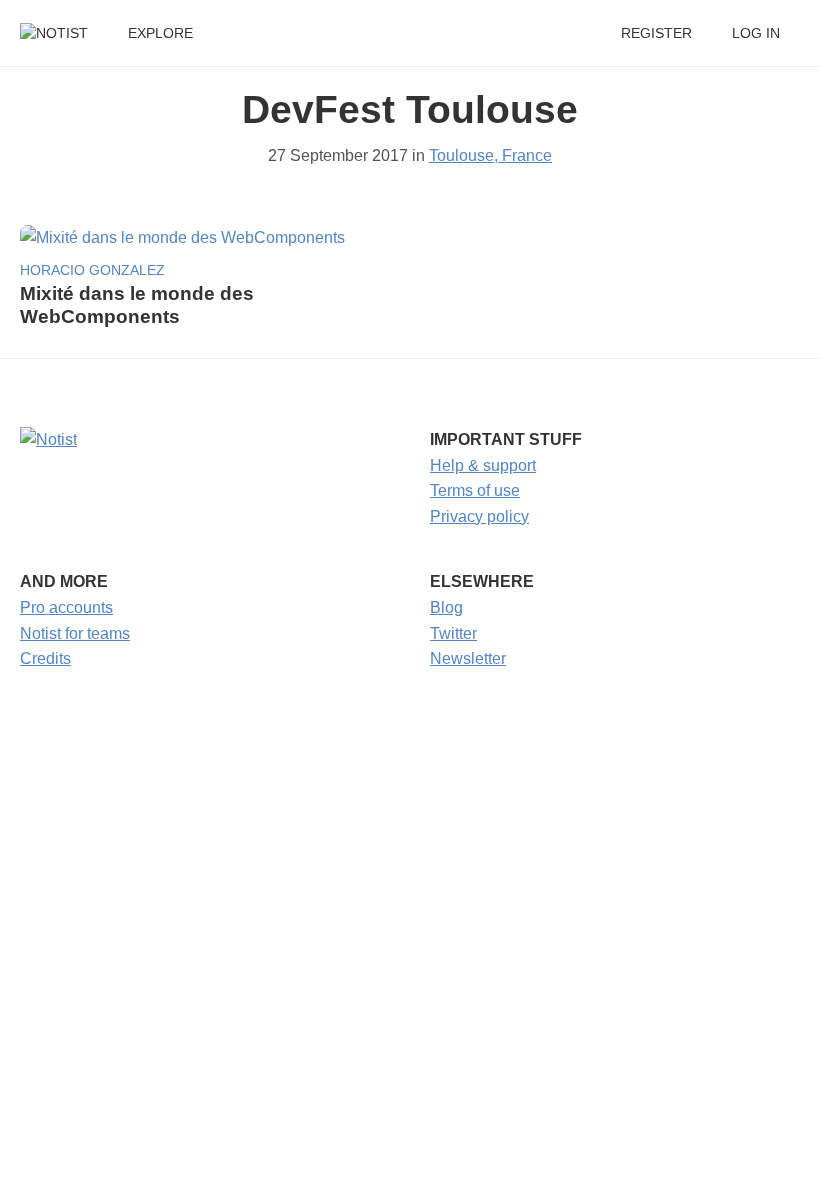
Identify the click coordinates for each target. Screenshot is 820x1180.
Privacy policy (479, 516)
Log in (756, 33)
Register (656, 33)
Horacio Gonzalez (92, 270)
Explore (160, 33)
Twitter (453, 633)
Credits (45, 658)
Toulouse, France (490, 155)
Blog (446, 607)
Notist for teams (75, 633)
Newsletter (468, 658)
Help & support (483, 465)
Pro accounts (66, 607)
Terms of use (475, 490)
